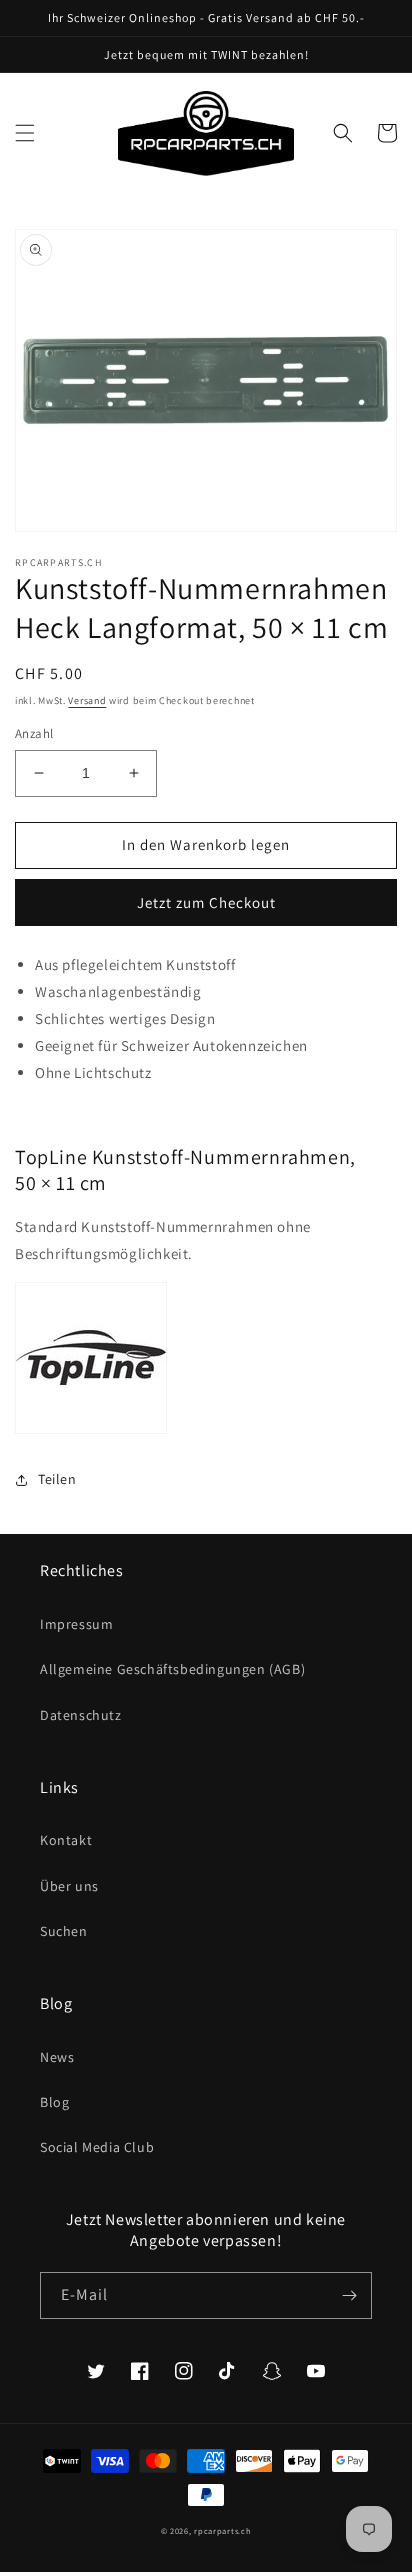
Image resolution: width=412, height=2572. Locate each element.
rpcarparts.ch (222, 2530)
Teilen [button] (57, 1479)
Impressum (76, 1624)
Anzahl (34, 733)
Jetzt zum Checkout (206, 902)
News (57, 2057)
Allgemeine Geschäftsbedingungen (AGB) (172, 1669)
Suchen (64, 1931)
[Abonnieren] (349, 2295)
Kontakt (66, 1840)
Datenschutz (81, 1715)
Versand (87, 700)
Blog (54, 2102)
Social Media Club (97, 2147)
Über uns (69, 1886)
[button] (25, 133)
